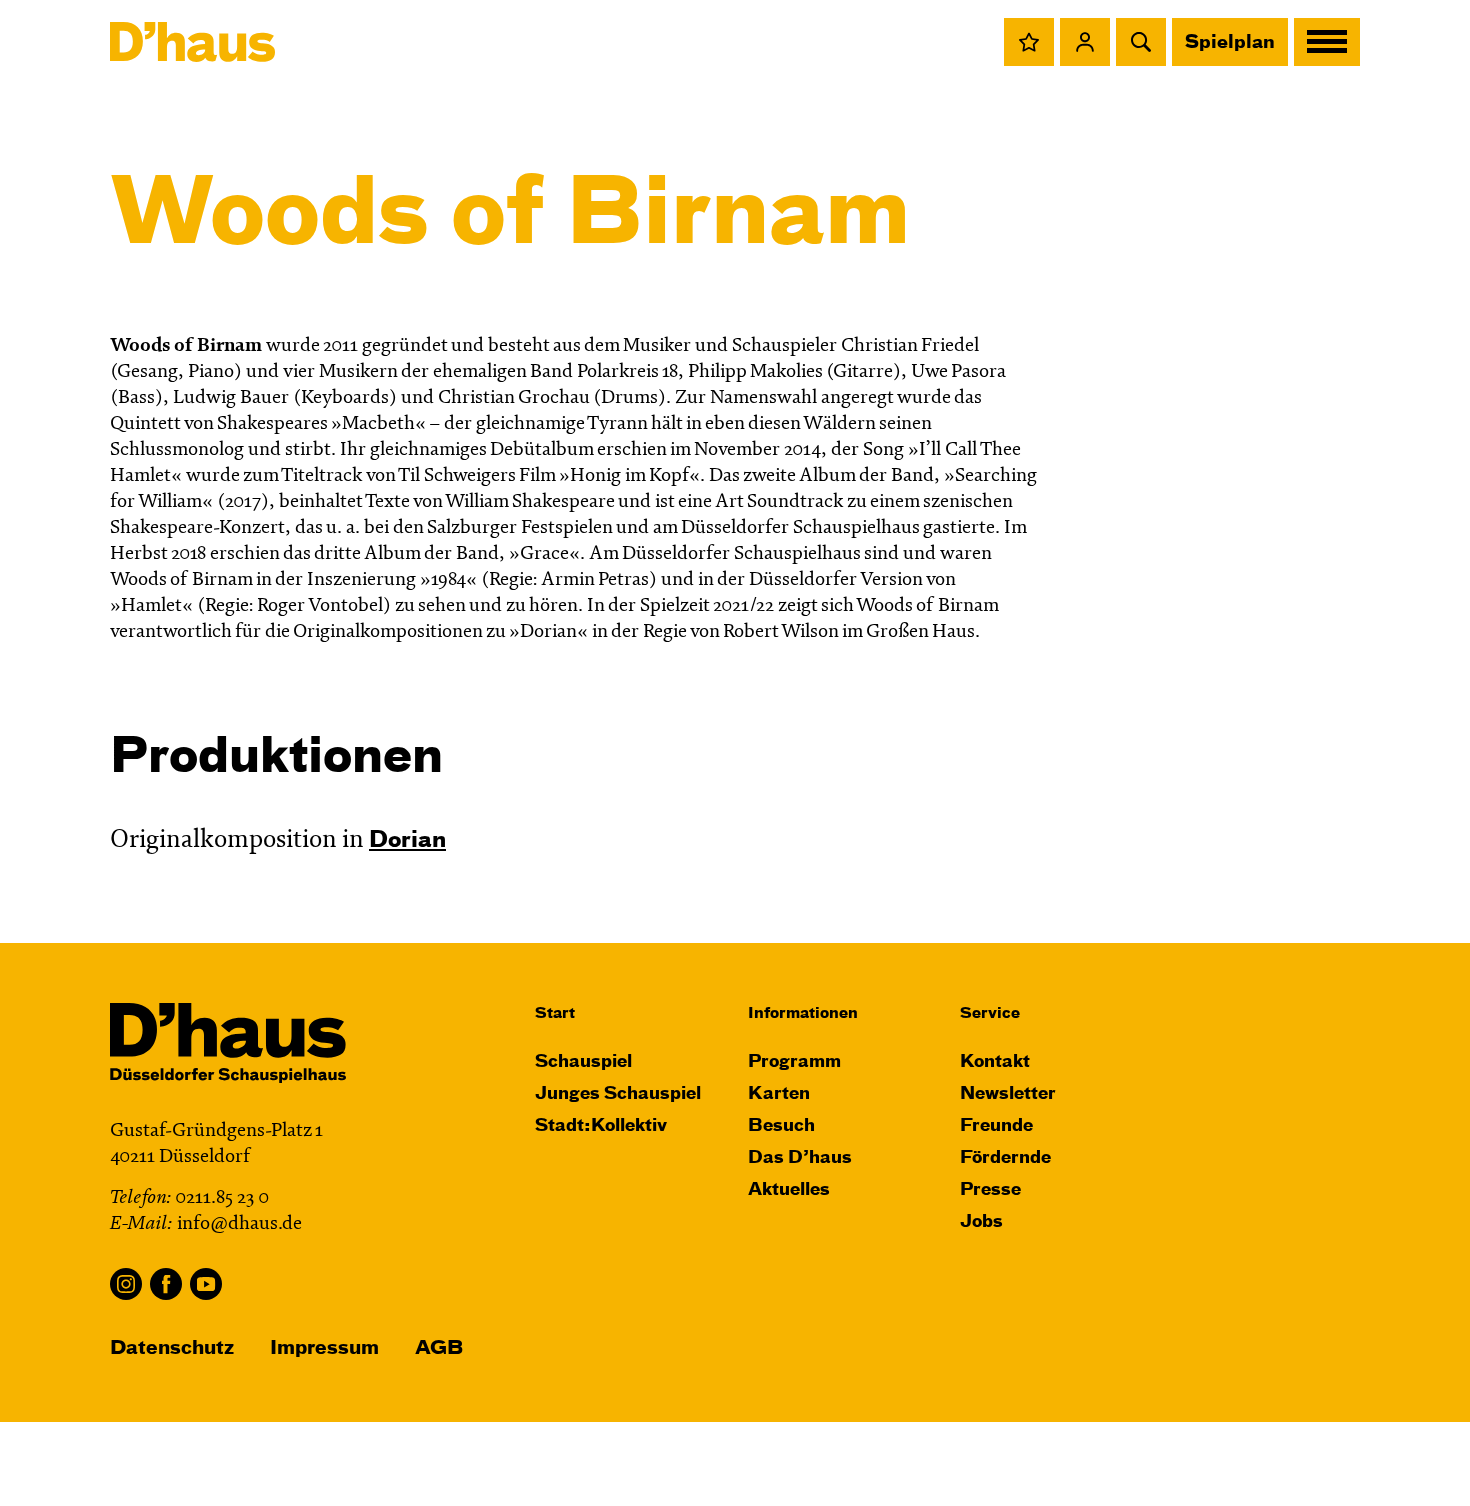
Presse (990, 1190)
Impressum (324, 1348)
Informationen (803, 1013)
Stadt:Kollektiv (601, 1126)
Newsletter (1008, 1094)
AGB (439, 1348)
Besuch (781, 1126)
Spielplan (1230, 43)
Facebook (166, 1284)
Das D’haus (800, 1158)
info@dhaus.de (239, 1224)
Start (555, 1013)
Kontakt (995, 1062)
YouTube (206, 1284)
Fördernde (1005, 1158)
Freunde (996, 1126)
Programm (794, 1062)
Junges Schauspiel (618, 1094)
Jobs (981, 1222)
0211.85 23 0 (222, 1198)
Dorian (407, 841)
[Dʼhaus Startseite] (192, 42)
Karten (779, 1094)
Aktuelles (789, 1190)
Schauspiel (583, 1062)
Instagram (126, 1284)
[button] (1029, 42)
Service (990, 1013)
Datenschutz (172, 1348)
